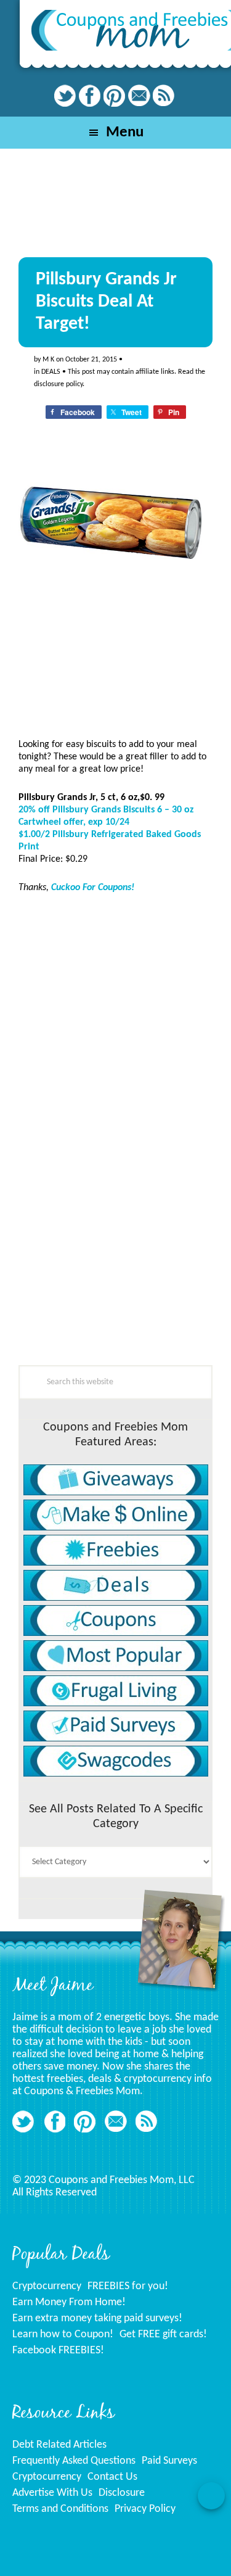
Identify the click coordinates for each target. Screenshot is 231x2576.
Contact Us (112, 2477)
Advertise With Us (52, 2493)
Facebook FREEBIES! (58, 2351)
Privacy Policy (145, 2509)
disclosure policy (58, 384)
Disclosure (122, 2493)
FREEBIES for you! (128, 2286)
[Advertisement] (111, 1284)
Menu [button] (125, 132)
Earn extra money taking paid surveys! (97, 2318)
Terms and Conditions (60, 2509)
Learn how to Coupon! (63, 2334)
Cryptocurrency (47, 2286)
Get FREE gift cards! (163, 2334)
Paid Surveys (169, 2461)
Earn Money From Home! (69, 2302)
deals (51, 372)
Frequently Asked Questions (74, 2461)
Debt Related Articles (59, 2445)
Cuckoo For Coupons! (93, 888)
